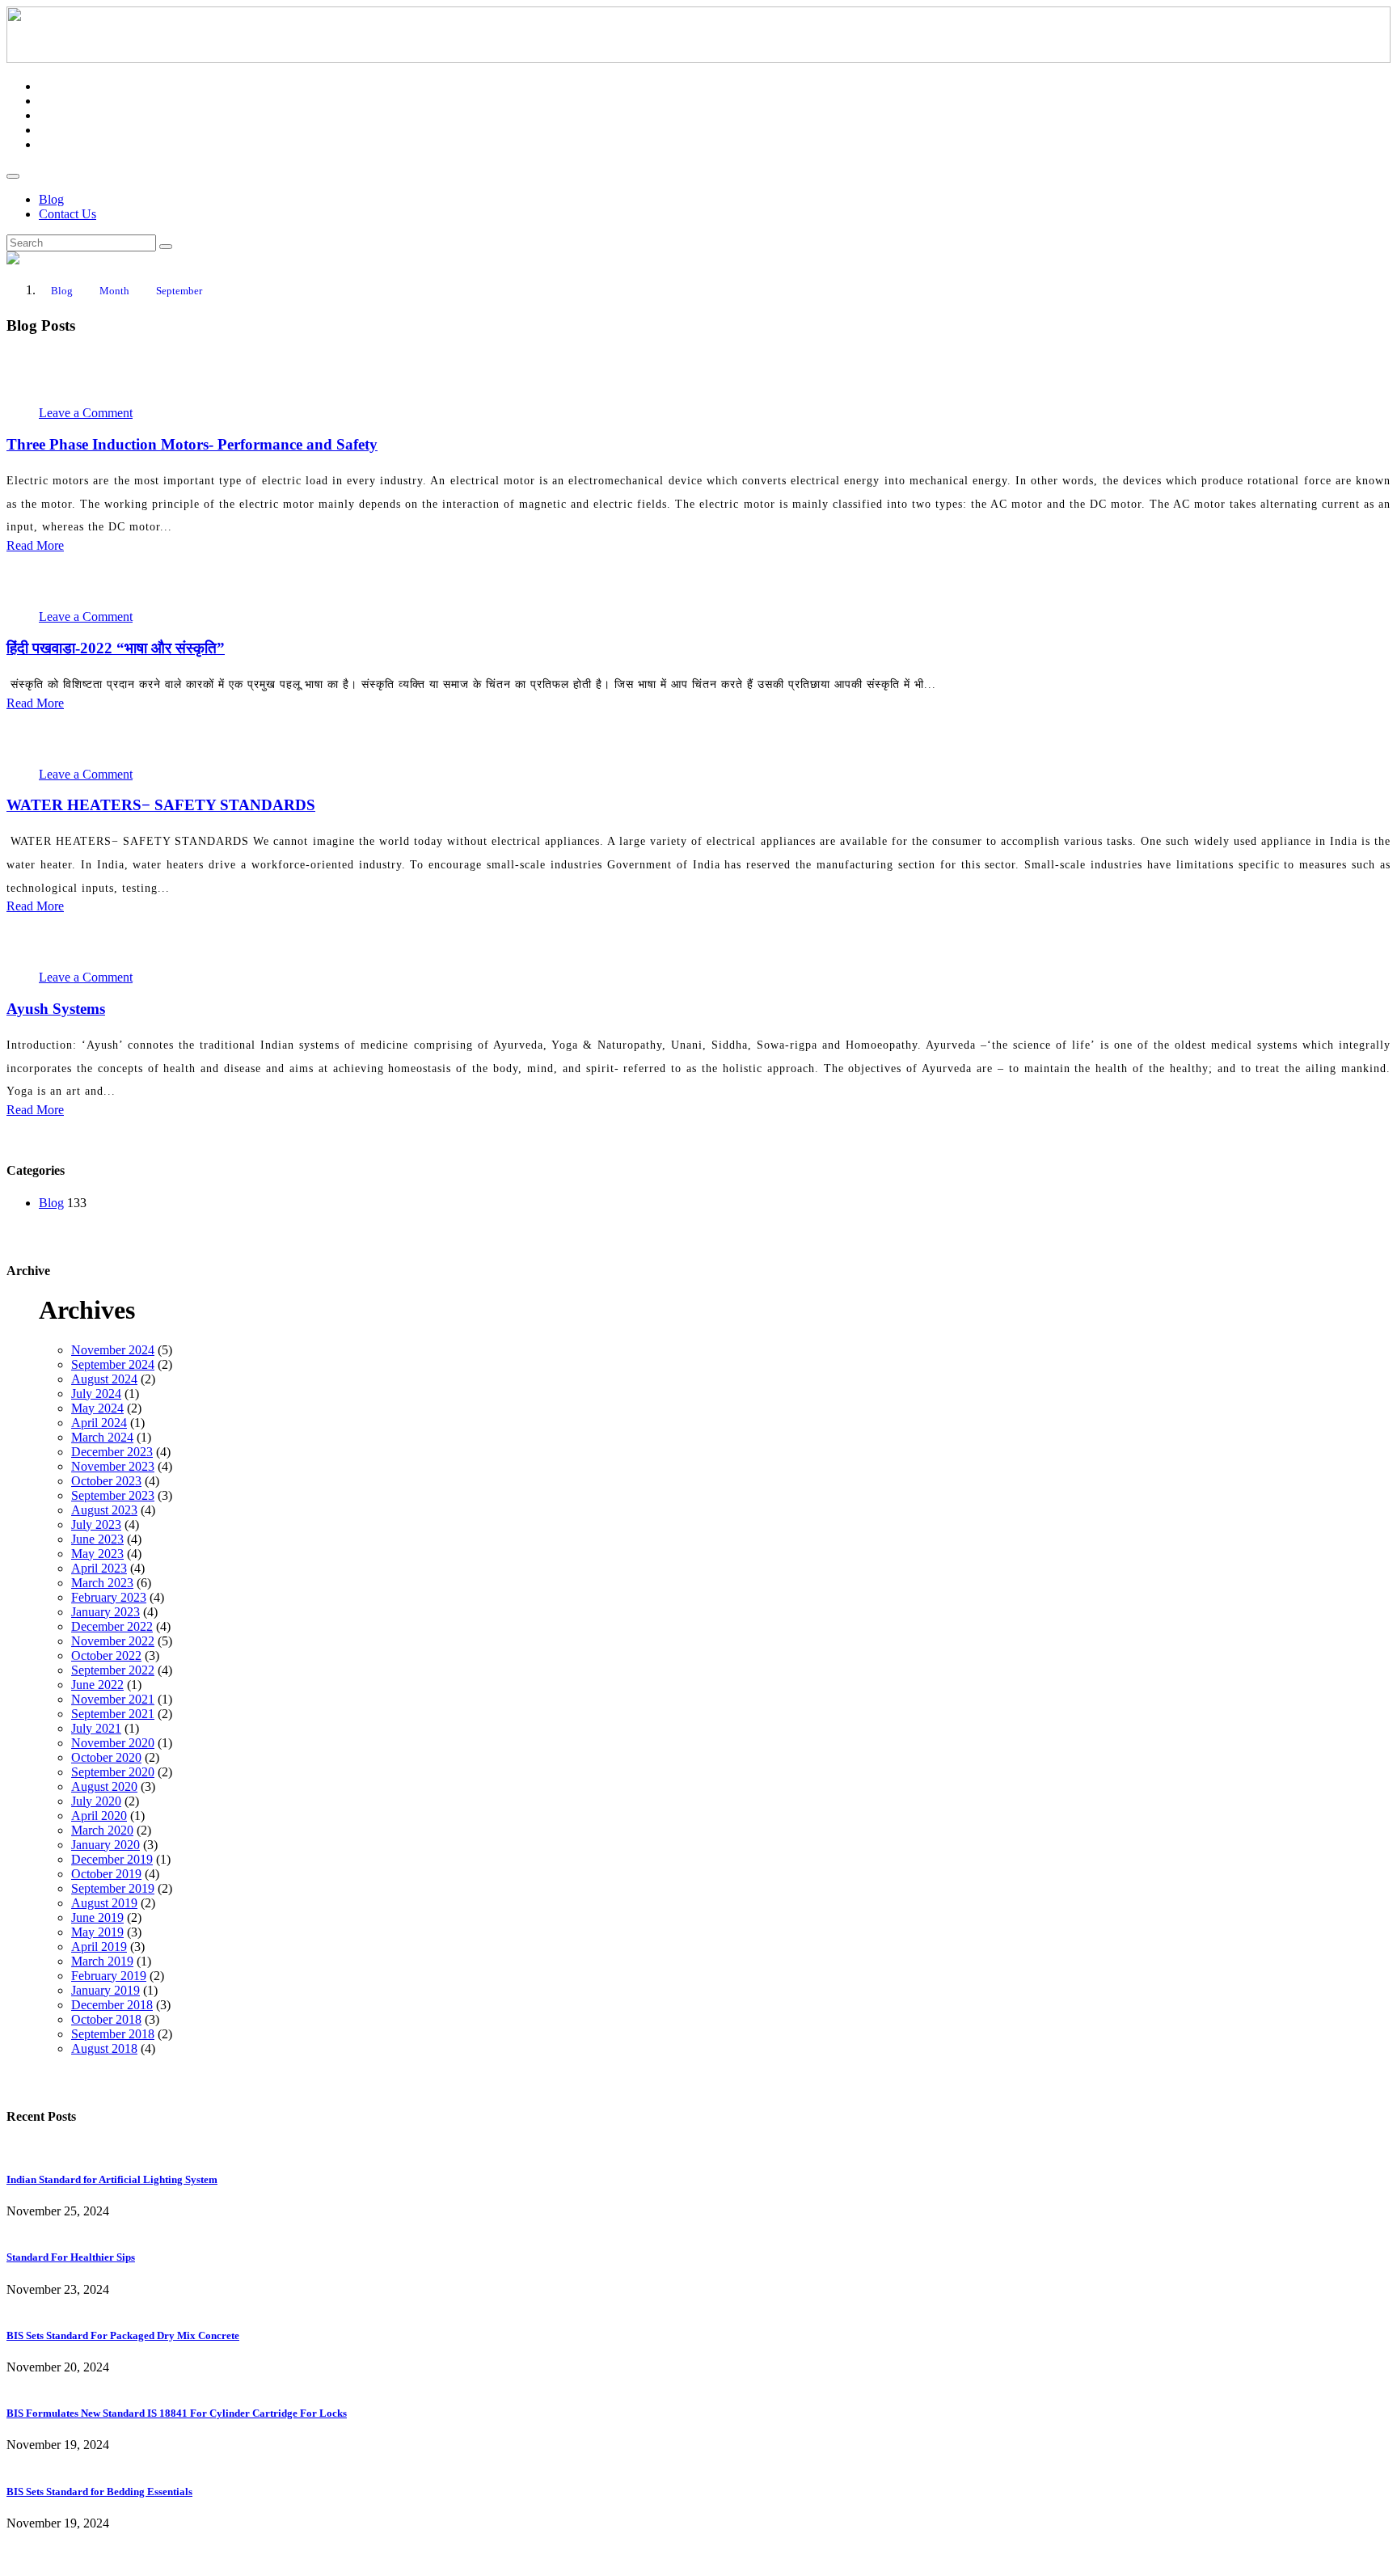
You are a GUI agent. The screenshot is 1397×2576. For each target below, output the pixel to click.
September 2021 (113, 1714)
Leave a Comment (86, 413)
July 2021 (96, 1728)
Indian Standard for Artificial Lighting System (112, 2179)
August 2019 (104, 1903)
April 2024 (99, 1423)
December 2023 (112, 1452)
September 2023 (113, 1495)
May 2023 (97, 1554)
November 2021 (113, 1699)
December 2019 (112, 1859)
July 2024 (96, 1394)
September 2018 (113, 2034)
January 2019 (106, 1990)
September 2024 (113, 1364)
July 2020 (96, 1801)
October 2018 (106, 2019)
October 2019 (106, 1874)
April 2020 (99, 1816)
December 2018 (112, 2005)
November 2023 (113, 1466)
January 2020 (106, 1845)
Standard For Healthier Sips (71, 2257)
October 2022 (106, 1655)
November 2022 (113, 1641)
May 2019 (97, 1932)
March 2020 (102, 1830)
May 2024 (97, 1408)
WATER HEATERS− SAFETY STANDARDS (161, 805)
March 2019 (102, 1961)
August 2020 (104, 1786)
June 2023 (97, 1539)
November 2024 (113, 1350)
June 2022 (97, 1685)
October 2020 (106, 1757)
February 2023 (109, 1597)
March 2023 (102, 1583)
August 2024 (104, 1379)
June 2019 (97, 1917)
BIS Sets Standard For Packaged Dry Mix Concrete (123, 2335)
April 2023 (99, 1568)
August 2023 (104, 1510)
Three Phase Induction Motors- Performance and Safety (192, 444)
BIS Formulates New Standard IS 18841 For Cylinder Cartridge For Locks (177, 2413)
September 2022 (113, 1670)
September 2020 (113, 1772)
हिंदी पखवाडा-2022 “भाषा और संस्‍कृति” (116, 648)
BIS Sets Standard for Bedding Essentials (99, 2492)
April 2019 (99, 1947)
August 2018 (104, 2048)
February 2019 (109, 1976)
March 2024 (102, 1437)
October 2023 (106, 1481)
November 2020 (113, 1743)
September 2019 (113, 1888)
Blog (51, 199)
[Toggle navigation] (13, 176)
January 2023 (106, 1612)
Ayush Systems (56, 1009)
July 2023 (96, 1524)
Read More (35, 545)
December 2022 (112, 1626)
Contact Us (68, 214)
